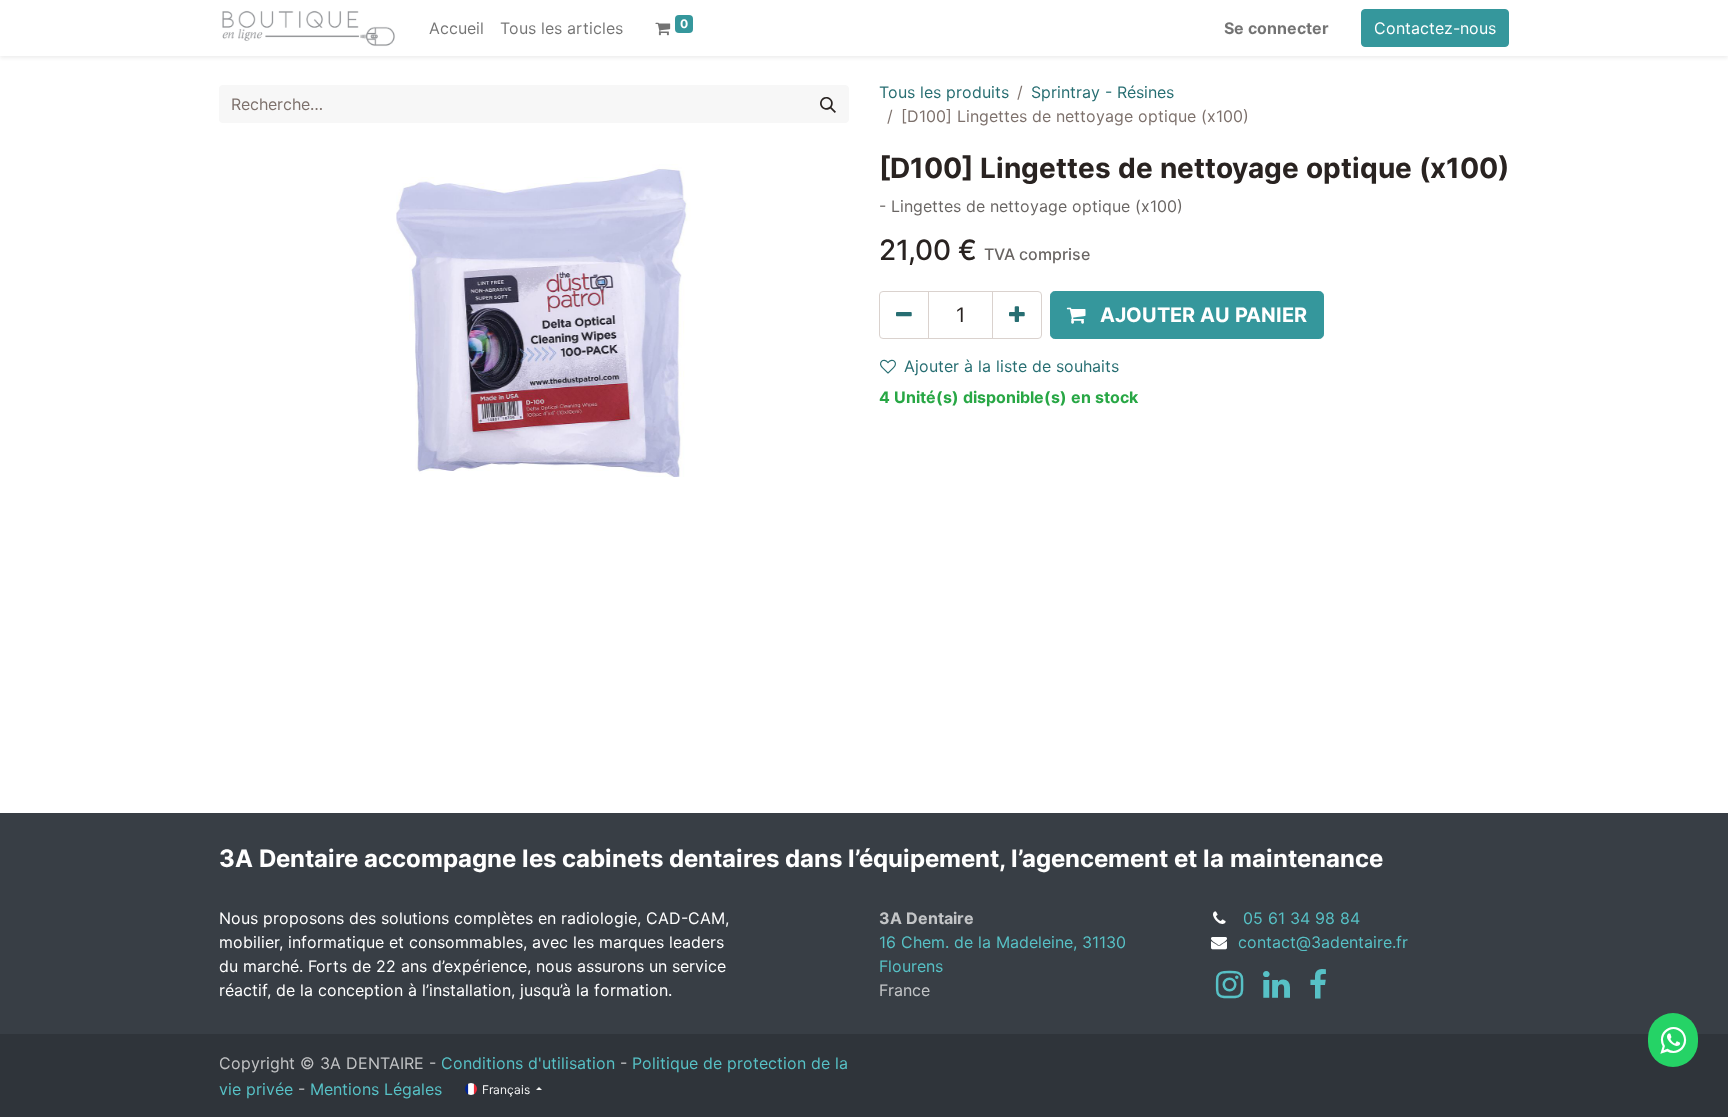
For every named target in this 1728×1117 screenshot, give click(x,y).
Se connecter (1276, 28)
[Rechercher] (828, 104)
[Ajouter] (1017, 315)
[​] (1229, 985)
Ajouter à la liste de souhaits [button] (1011, 366)
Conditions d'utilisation (528, 1063)
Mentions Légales (376, 1089)
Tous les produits (944, 92)
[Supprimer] (904, 315)
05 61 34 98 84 (1301, 918)
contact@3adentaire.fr (1323, 942)
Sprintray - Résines (1102, 92)
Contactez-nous (1435, 28)
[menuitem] (456, 28)
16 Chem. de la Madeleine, (980, 942)
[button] (1187, 315)
